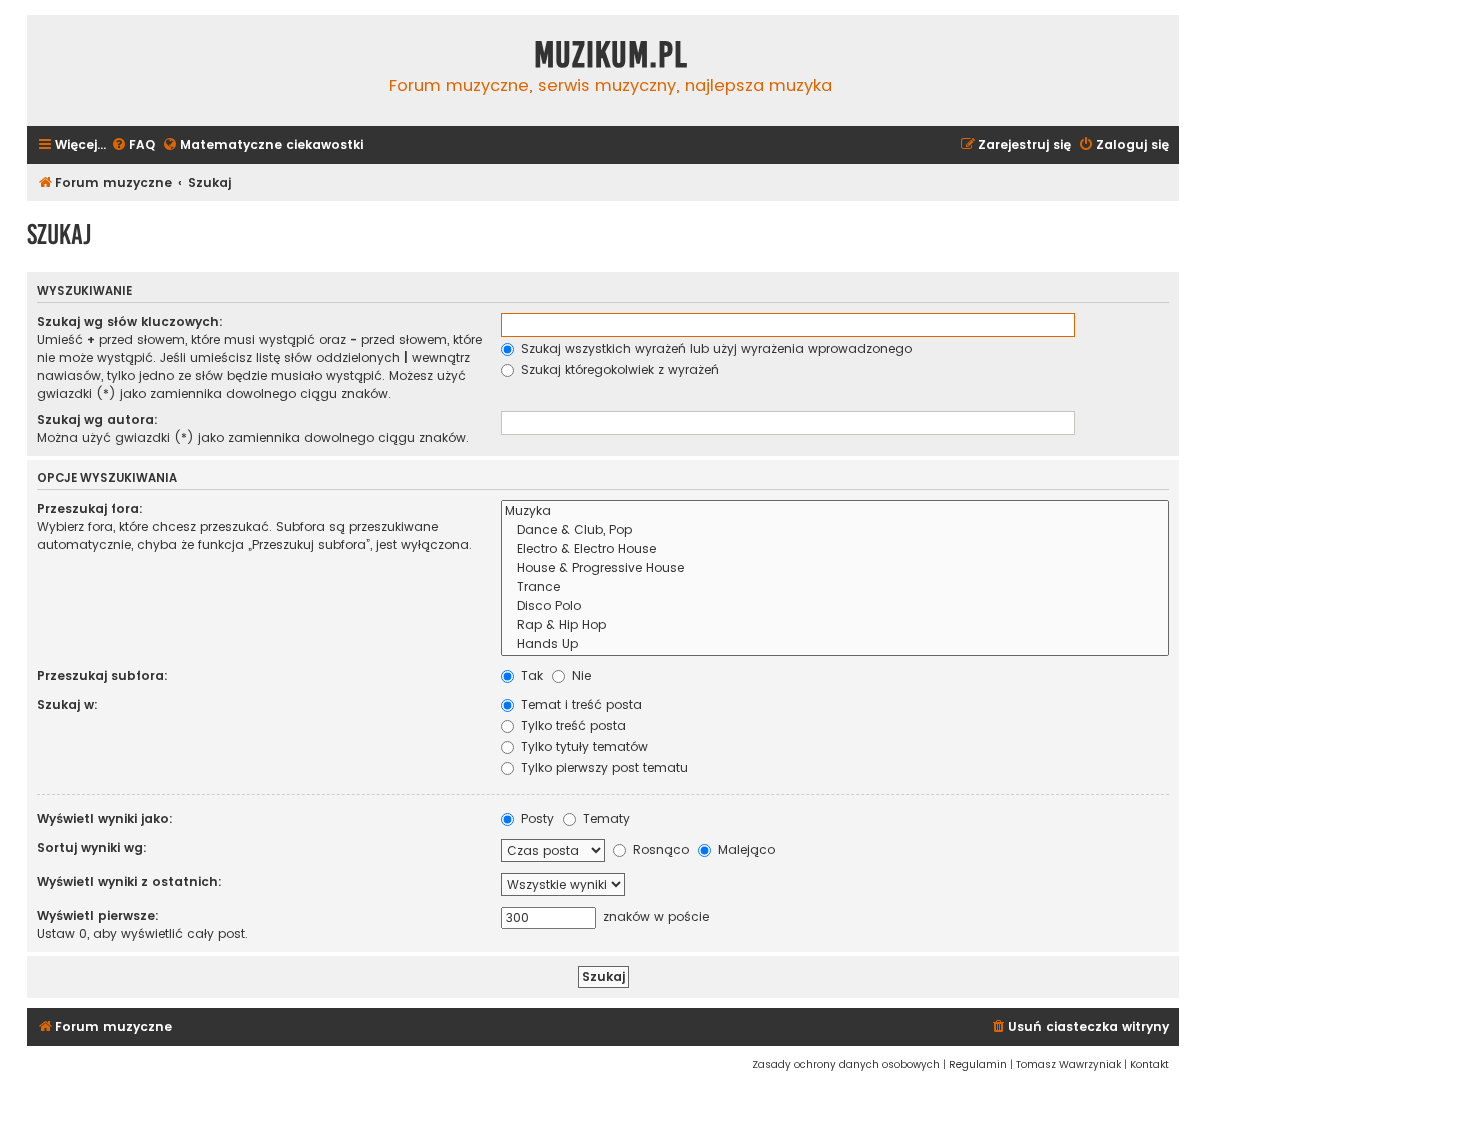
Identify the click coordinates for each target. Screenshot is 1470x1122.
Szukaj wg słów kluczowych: (130, 321)
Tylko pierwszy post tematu (602, 767)
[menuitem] (133, 145)
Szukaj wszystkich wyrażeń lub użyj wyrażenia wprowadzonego (714, 348)
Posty (535, 818)
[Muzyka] (835, 511)
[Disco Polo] (835, 606)
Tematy (604, 818)
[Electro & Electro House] (835, 549)
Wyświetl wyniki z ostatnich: (129, 881)
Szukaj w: (67, 704)
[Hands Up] (835, 644)
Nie (579, 675)
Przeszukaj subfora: (102, 675)
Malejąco (744, 849)
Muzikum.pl (611, 55)
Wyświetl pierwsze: (98, 915)
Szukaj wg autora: (97, 419)
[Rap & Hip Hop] (835, 625)
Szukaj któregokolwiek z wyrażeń (618, 369)
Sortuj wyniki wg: (92, 847)
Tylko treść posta (571, 725)
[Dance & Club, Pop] (835, 530)
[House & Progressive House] (835, 568)
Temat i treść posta (579, 704)
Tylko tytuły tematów (582, 746)
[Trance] (835, 587)
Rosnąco (659, 849)
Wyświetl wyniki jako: (105, 818)
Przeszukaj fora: (90, 508)
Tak (530, 675)
